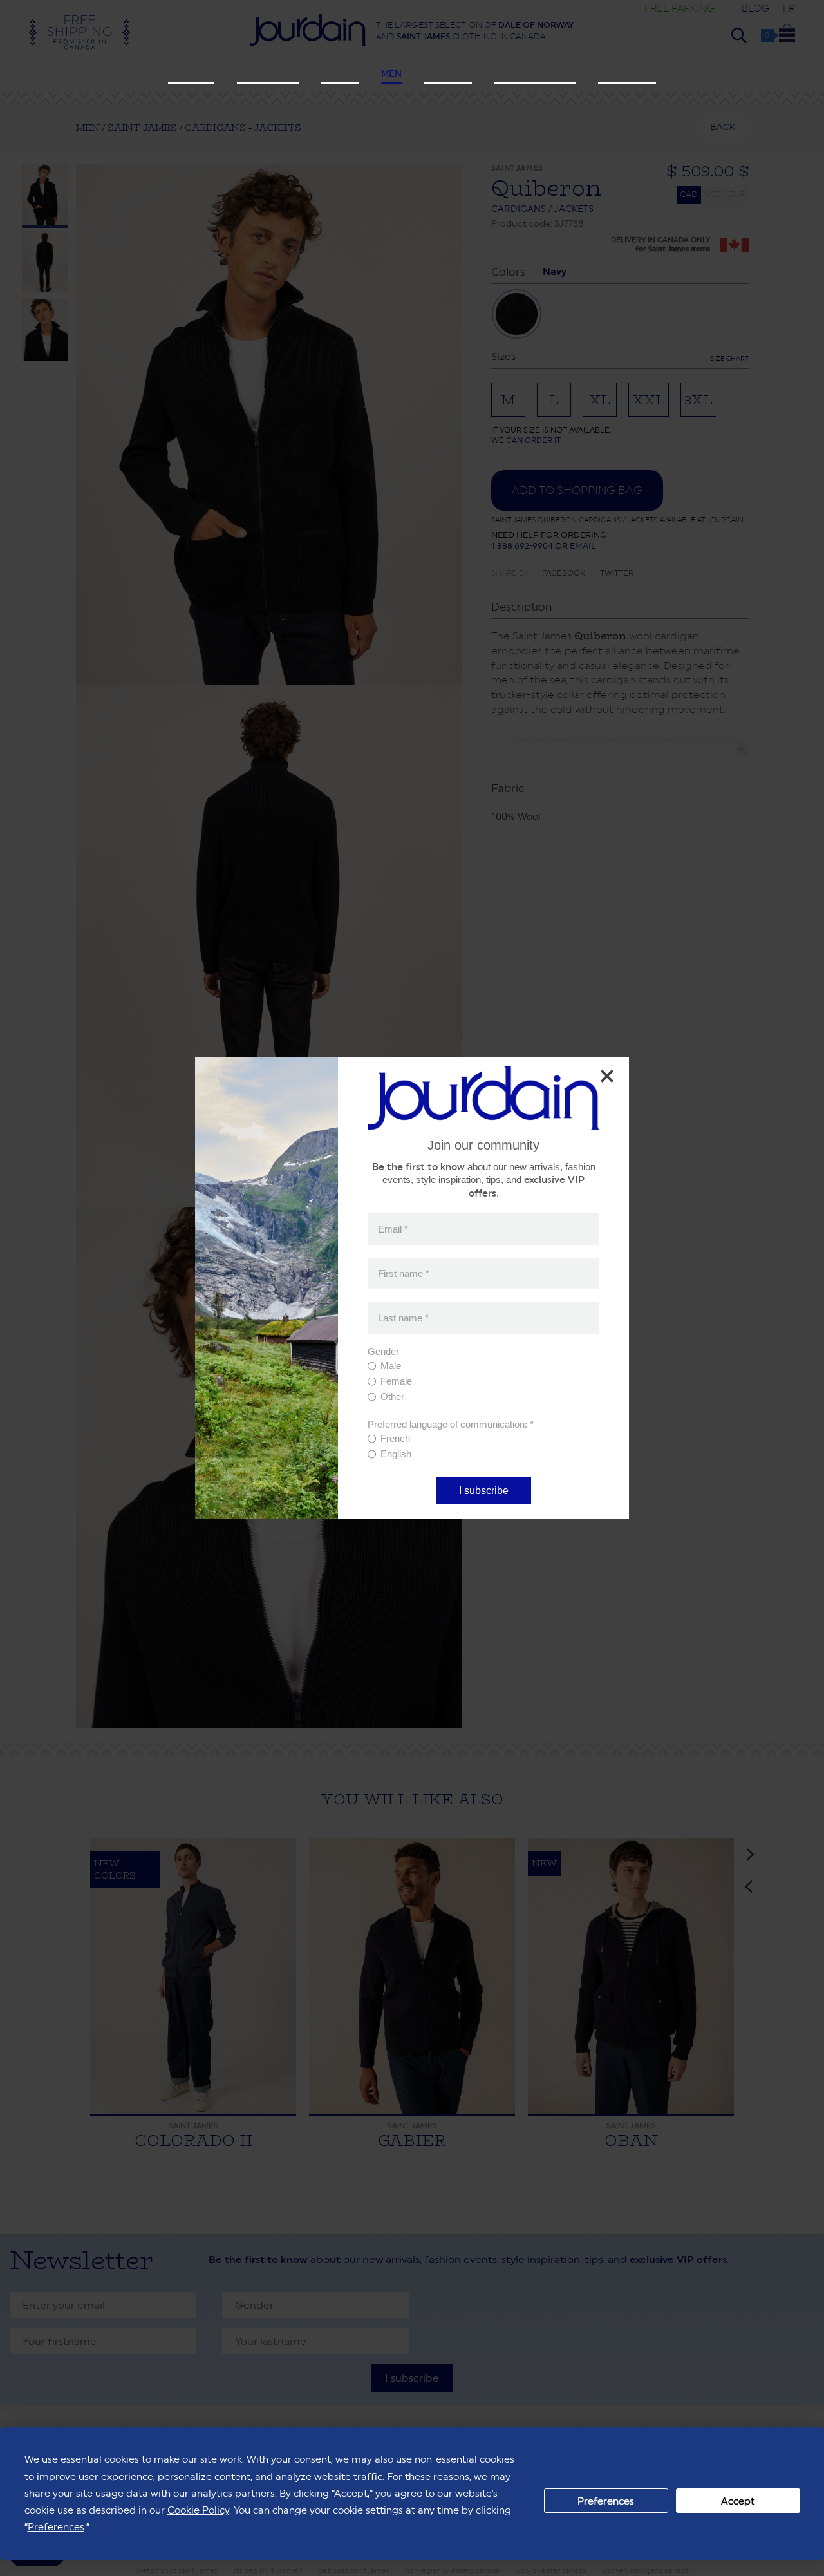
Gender (383, 1351)
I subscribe (484, 1491)
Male (391, 1366)
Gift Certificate (535, 73)
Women (340, 73)
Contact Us (627, 73)
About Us (191, 73)
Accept (738, 2501)
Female (396, 1381)
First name (404, 1274)
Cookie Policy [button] (198, 2510)
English (396, 1454)
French (395, 1438)
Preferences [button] (56, 2527)
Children (448, 73)
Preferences (606, 2501)
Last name (403, 1318)
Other (392, 1397)
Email (393, 1228)
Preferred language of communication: (451, 1424)
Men (391, 73)
